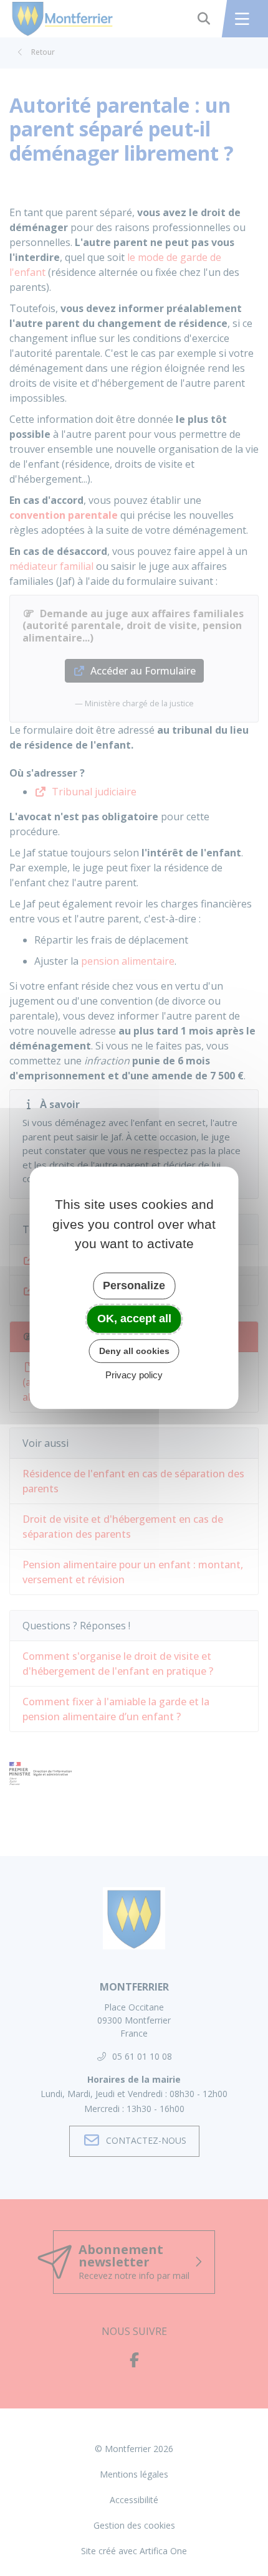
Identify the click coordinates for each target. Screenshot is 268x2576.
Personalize (134, 1286)
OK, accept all (134, 1319)
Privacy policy (134, 1376)
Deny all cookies (134, 1351)
